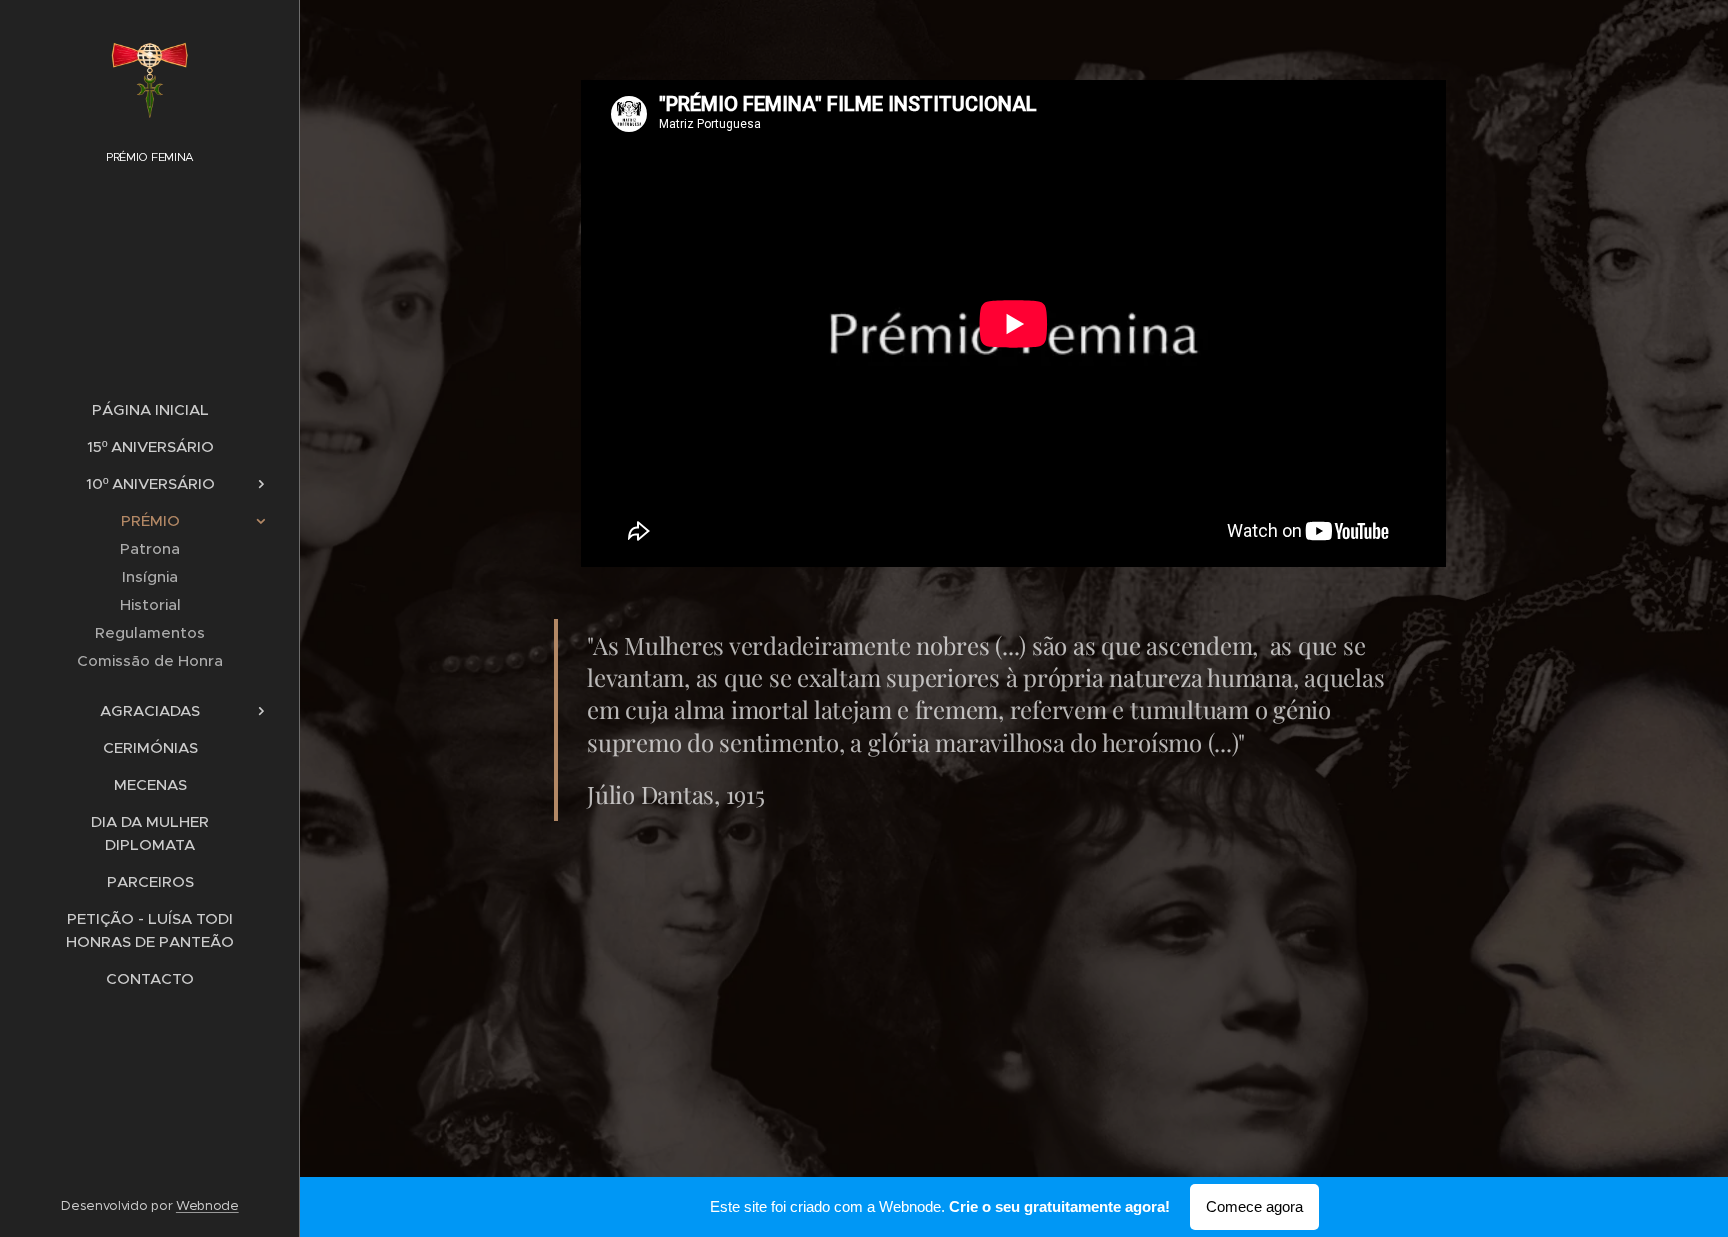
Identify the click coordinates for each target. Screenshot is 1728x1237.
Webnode (207, 1205)
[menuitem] (150, 409)
